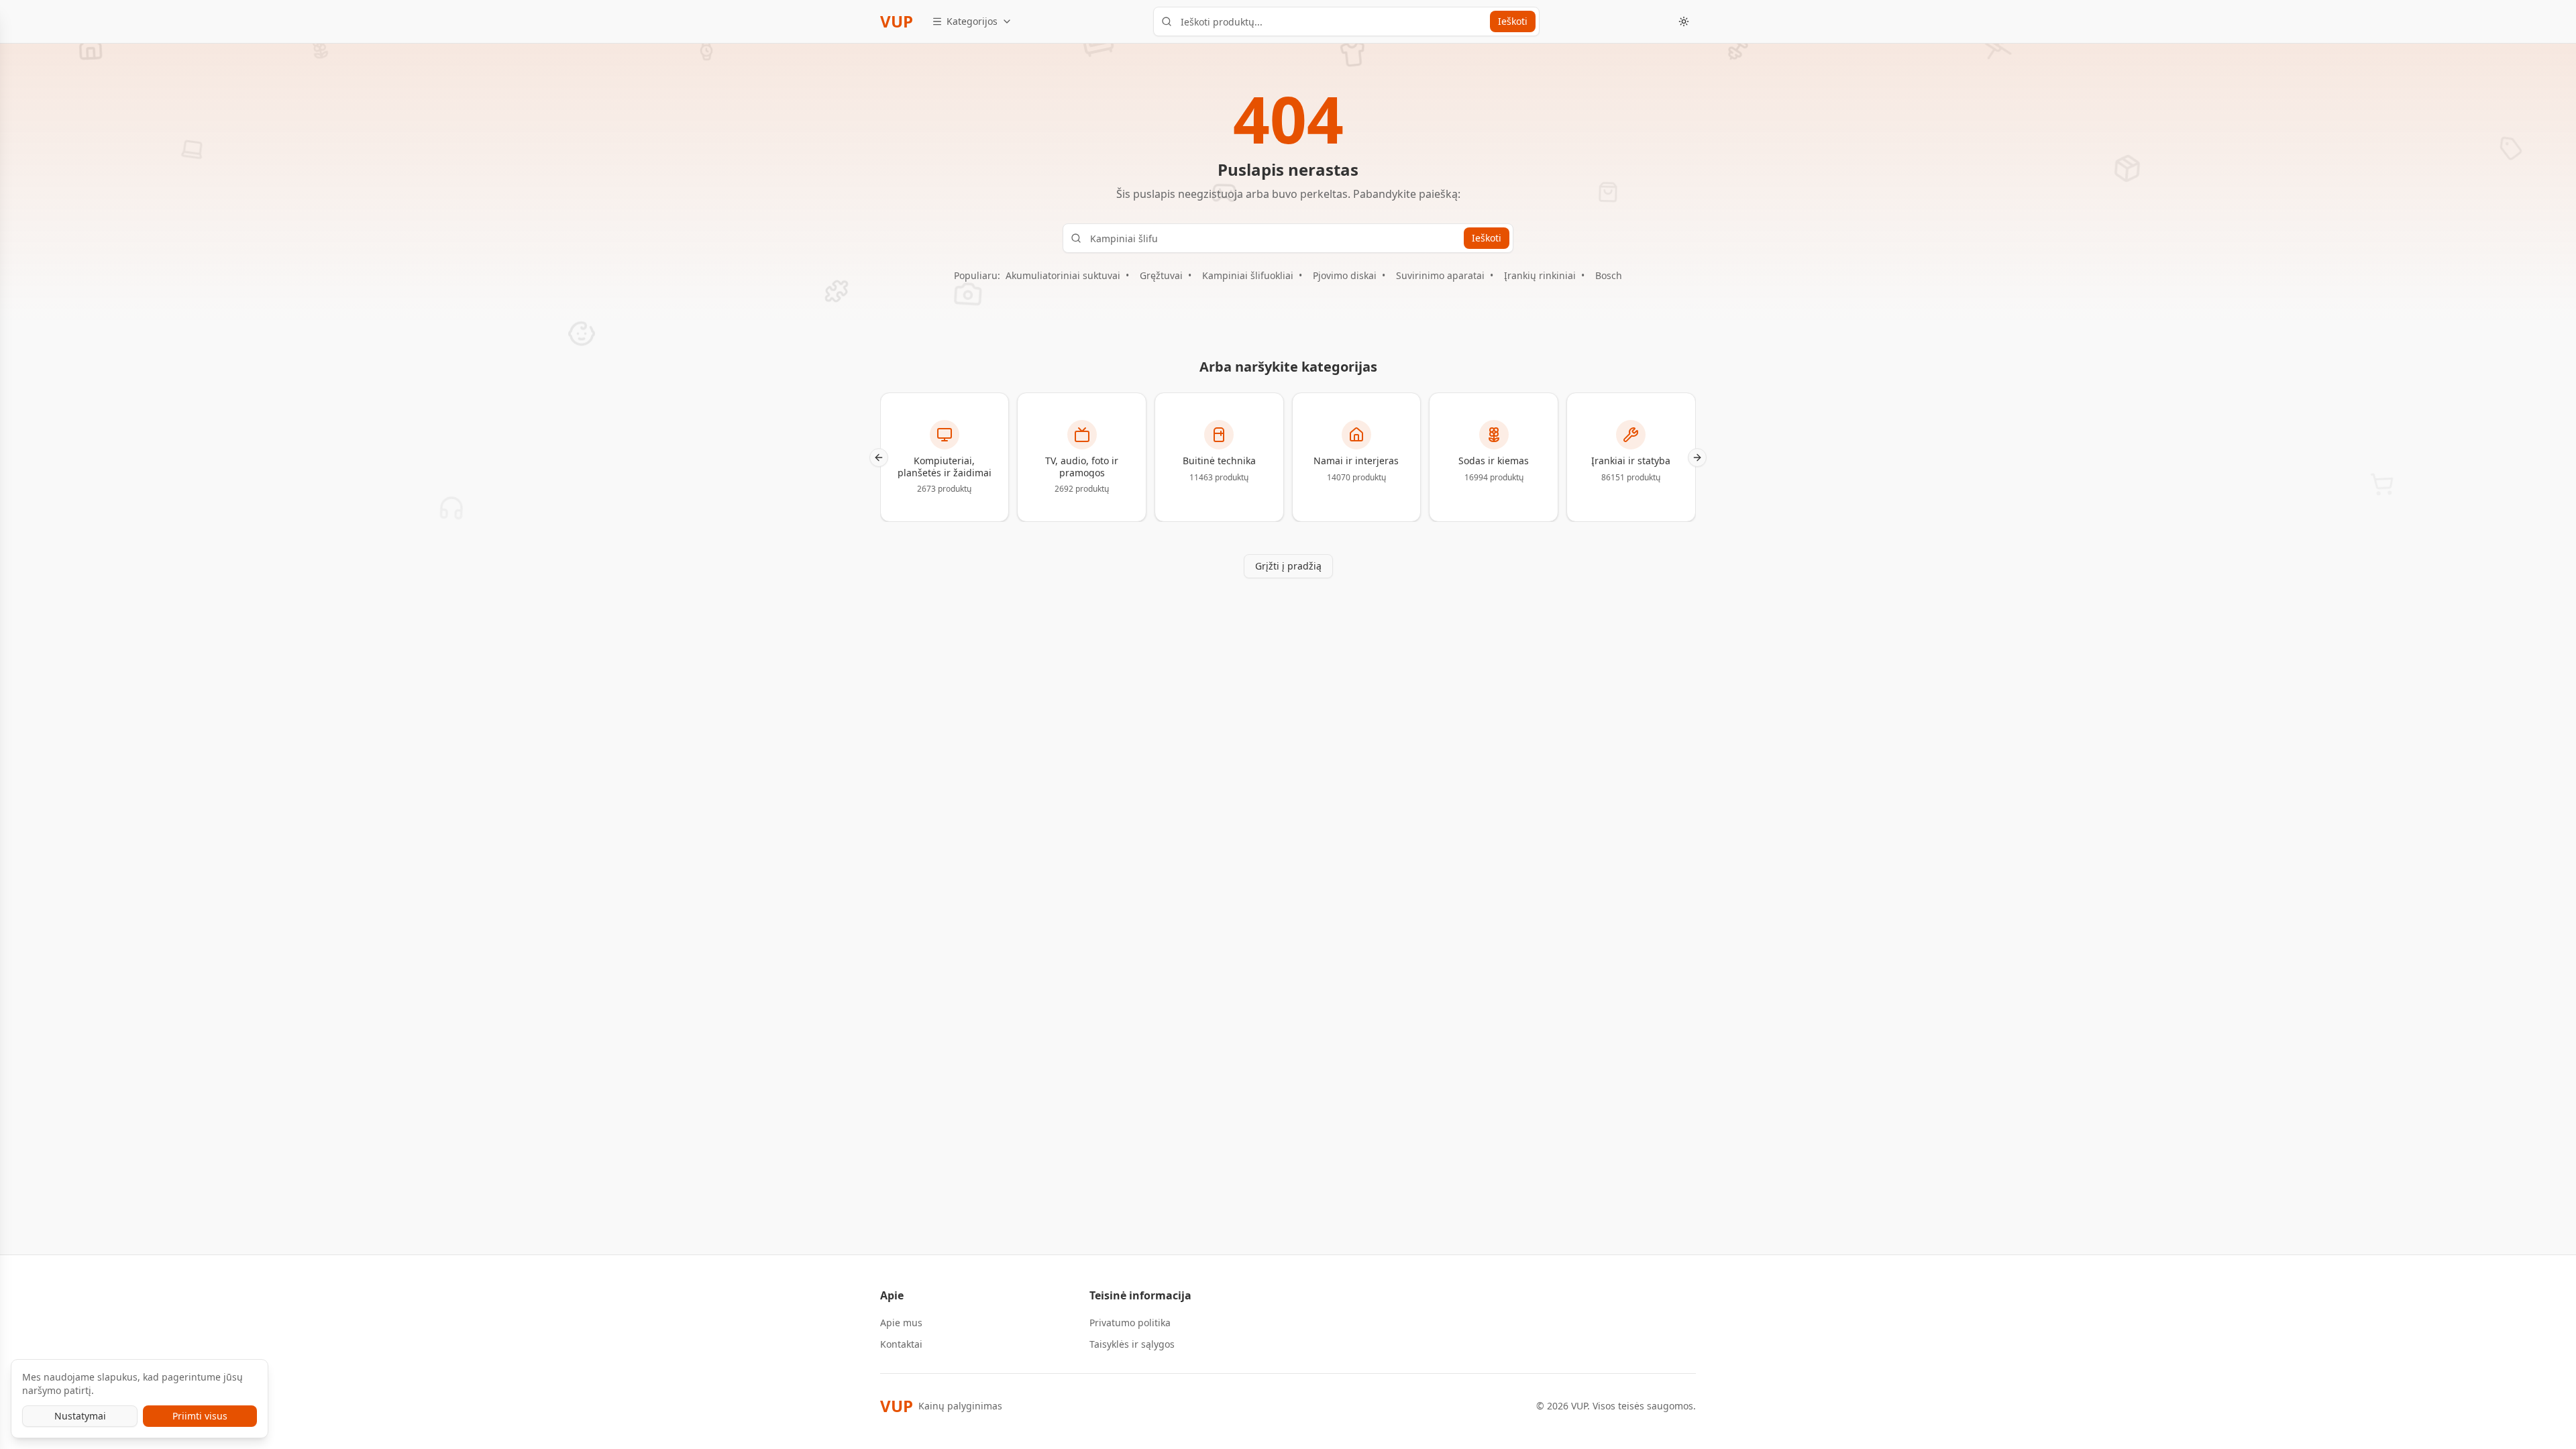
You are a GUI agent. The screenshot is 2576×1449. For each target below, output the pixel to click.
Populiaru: (977, 275)
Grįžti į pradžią (1288, 566)
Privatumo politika (1130, 1323)
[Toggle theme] (1684, 21)
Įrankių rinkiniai (1540, 275)
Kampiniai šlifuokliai (1248, 275)
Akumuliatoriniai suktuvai (1063, 275)
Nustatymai (80, 1416)
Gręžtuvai (1161, 275)
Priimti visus (200, 1416)
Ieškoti (1513, 21)
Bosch (1609, 275)
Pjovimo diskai (1345, 275)
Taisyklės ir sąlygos (1132, 1344)
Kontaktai (901, 1344)
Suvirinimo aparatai (1440, 275)
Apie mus (901, 1323)
